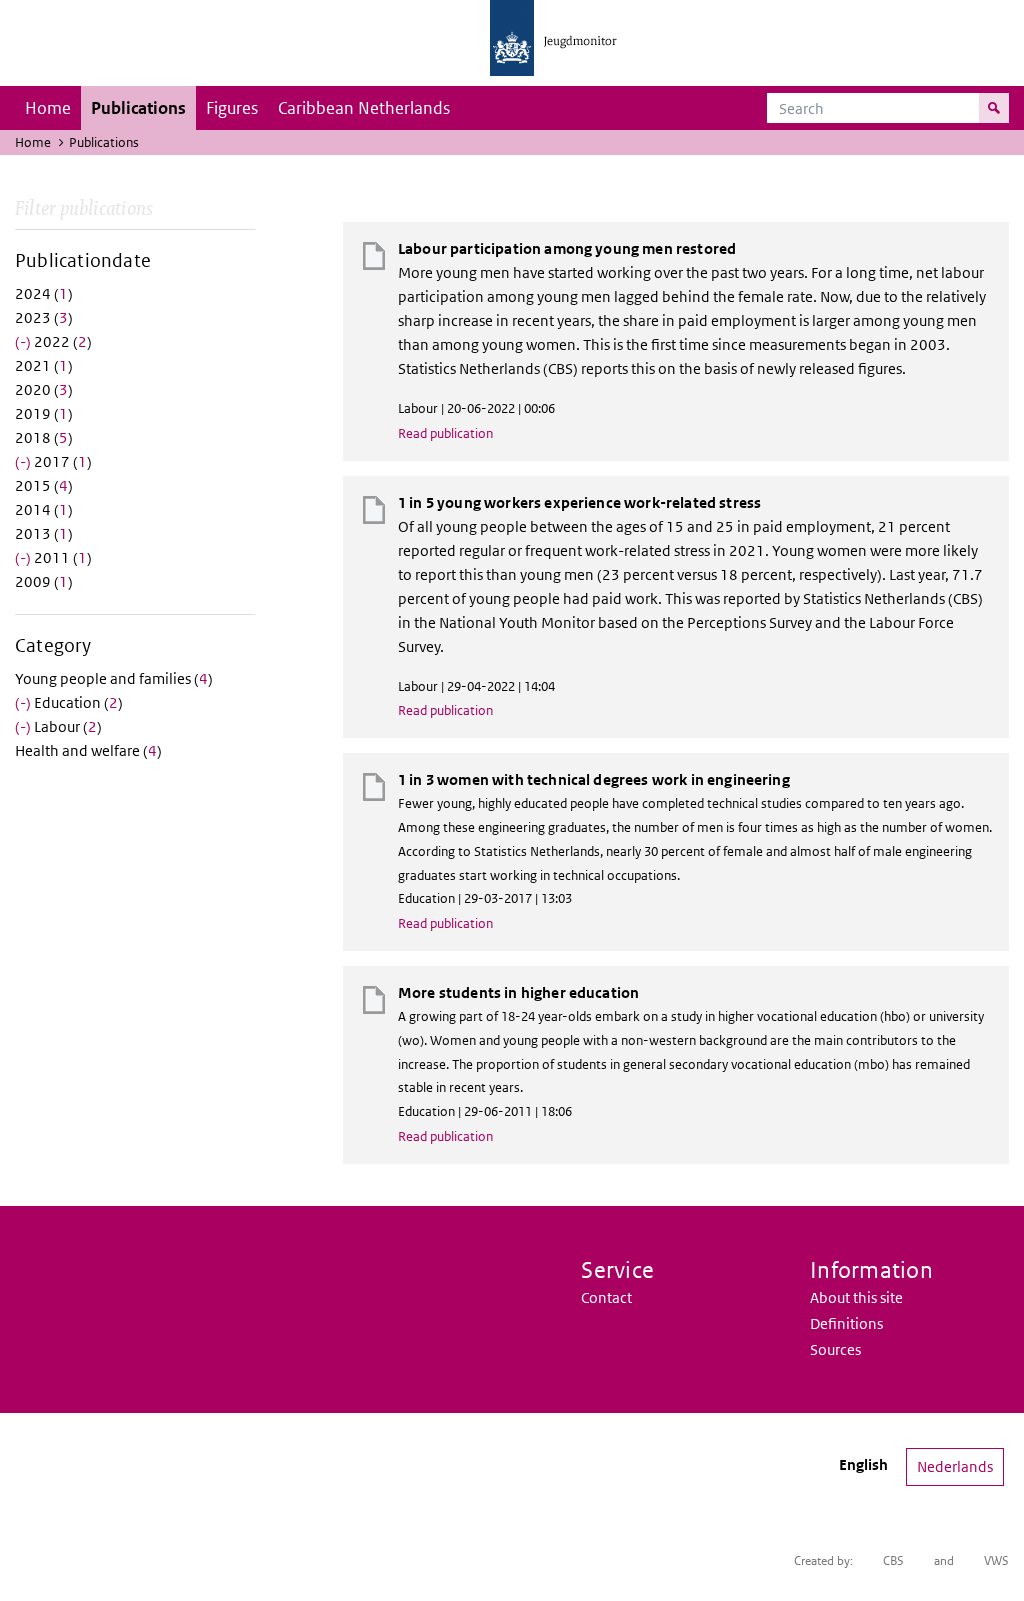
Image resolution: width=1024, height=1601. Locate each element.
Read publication (445, 433)
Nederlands (955, 1466)
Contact (606, 1297)
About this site (856, 1297)
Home (48, 108)
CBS (893, 1560)
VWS (996, 1560)
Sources (835, 1349)
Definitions (846, 1323)
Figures (232, 108)
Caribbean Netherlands (364, 108)
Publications (138, 108)
